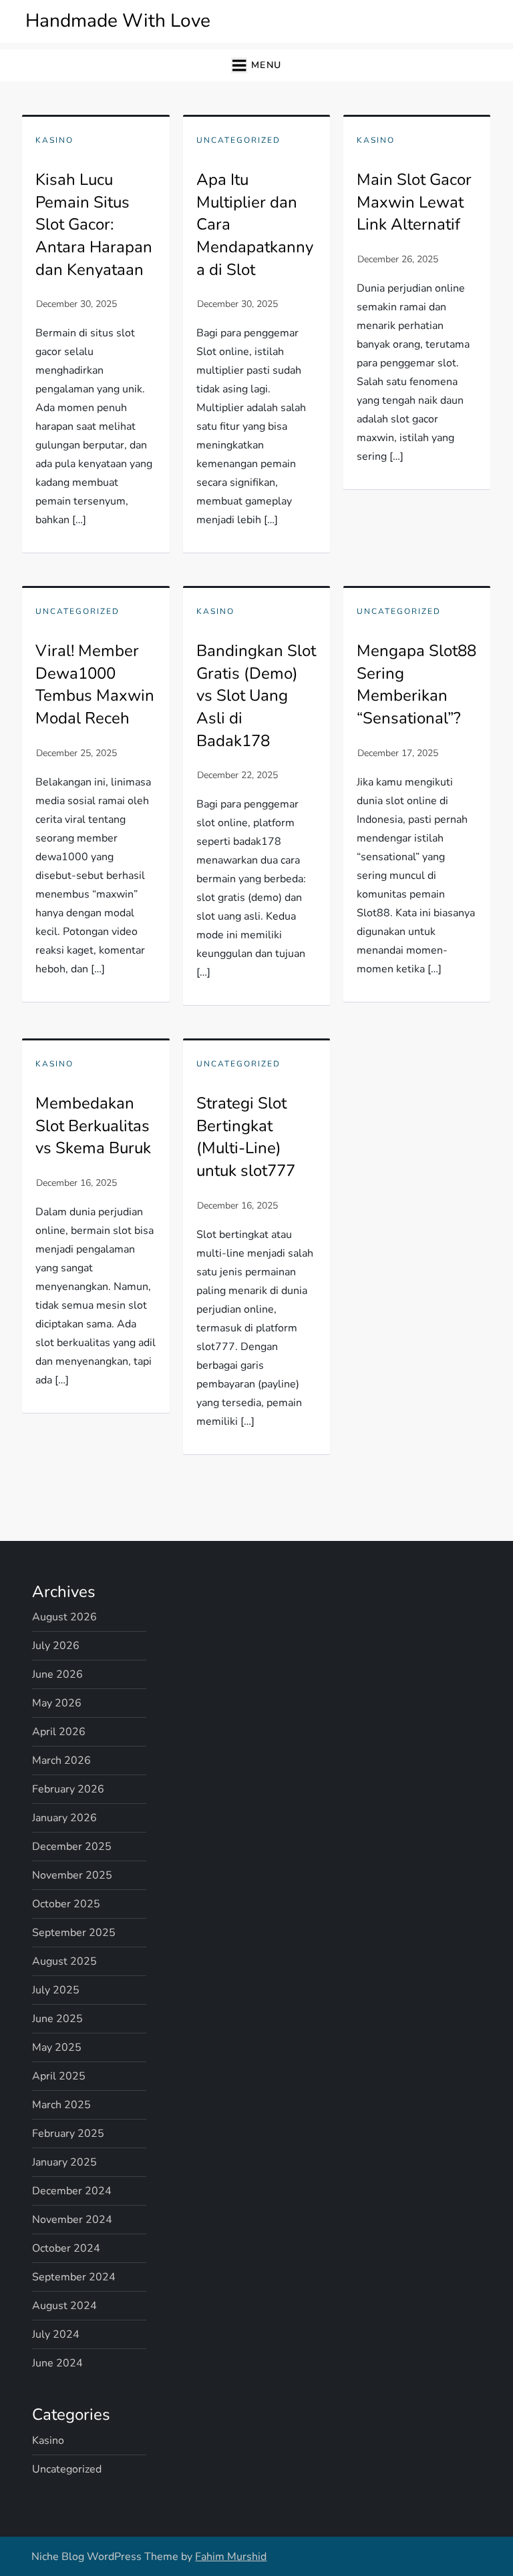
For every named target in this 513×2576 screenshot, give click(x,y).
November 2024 (72, 2220)
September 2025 (74, 1933)
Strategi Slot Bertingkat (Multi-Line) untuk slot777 (246, 1137)
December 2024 (72, 2191)
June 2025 (57, 2019)
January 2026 (64, 1818)
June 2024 (57, 2363)
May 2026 (57, 1703)
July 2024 (56, 2334)
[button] (256, 66)
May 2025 (57, 2047)
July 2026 (56, 1646)
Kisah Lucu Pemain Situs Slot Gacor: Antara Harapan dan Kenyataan (94, 224)
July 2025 (56, 1990)
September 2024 (74, 2277)
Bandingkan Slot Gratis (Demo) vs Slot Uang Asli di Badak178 (256, 695)
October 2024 (66, 2248)
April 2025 (59, 2076)
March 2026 (61, 1760)
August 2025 (64, 1961)
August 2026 (64, 1617)
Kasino (54, 140)
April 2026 (59, 1732)
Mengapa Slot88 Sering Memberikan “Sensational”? (416, 684)
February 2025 (68, 2134)
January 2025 (64, 2162)
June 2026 (57, 1674)
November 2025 (72, 1875)
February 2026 (68, 1789)
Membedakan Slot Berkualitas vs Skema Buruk (93, 1125)
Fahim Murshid (231, 2557)
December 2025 (72, 1847)
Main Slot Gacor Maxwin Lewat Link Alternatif (414, 202)
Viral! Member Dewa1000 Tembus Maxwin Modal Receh (95, 684)
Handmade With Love (118, 21)
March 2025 (61, 2105)
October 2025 (66, 1904)
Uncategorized (238, 140)
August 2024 (64, 2306)
